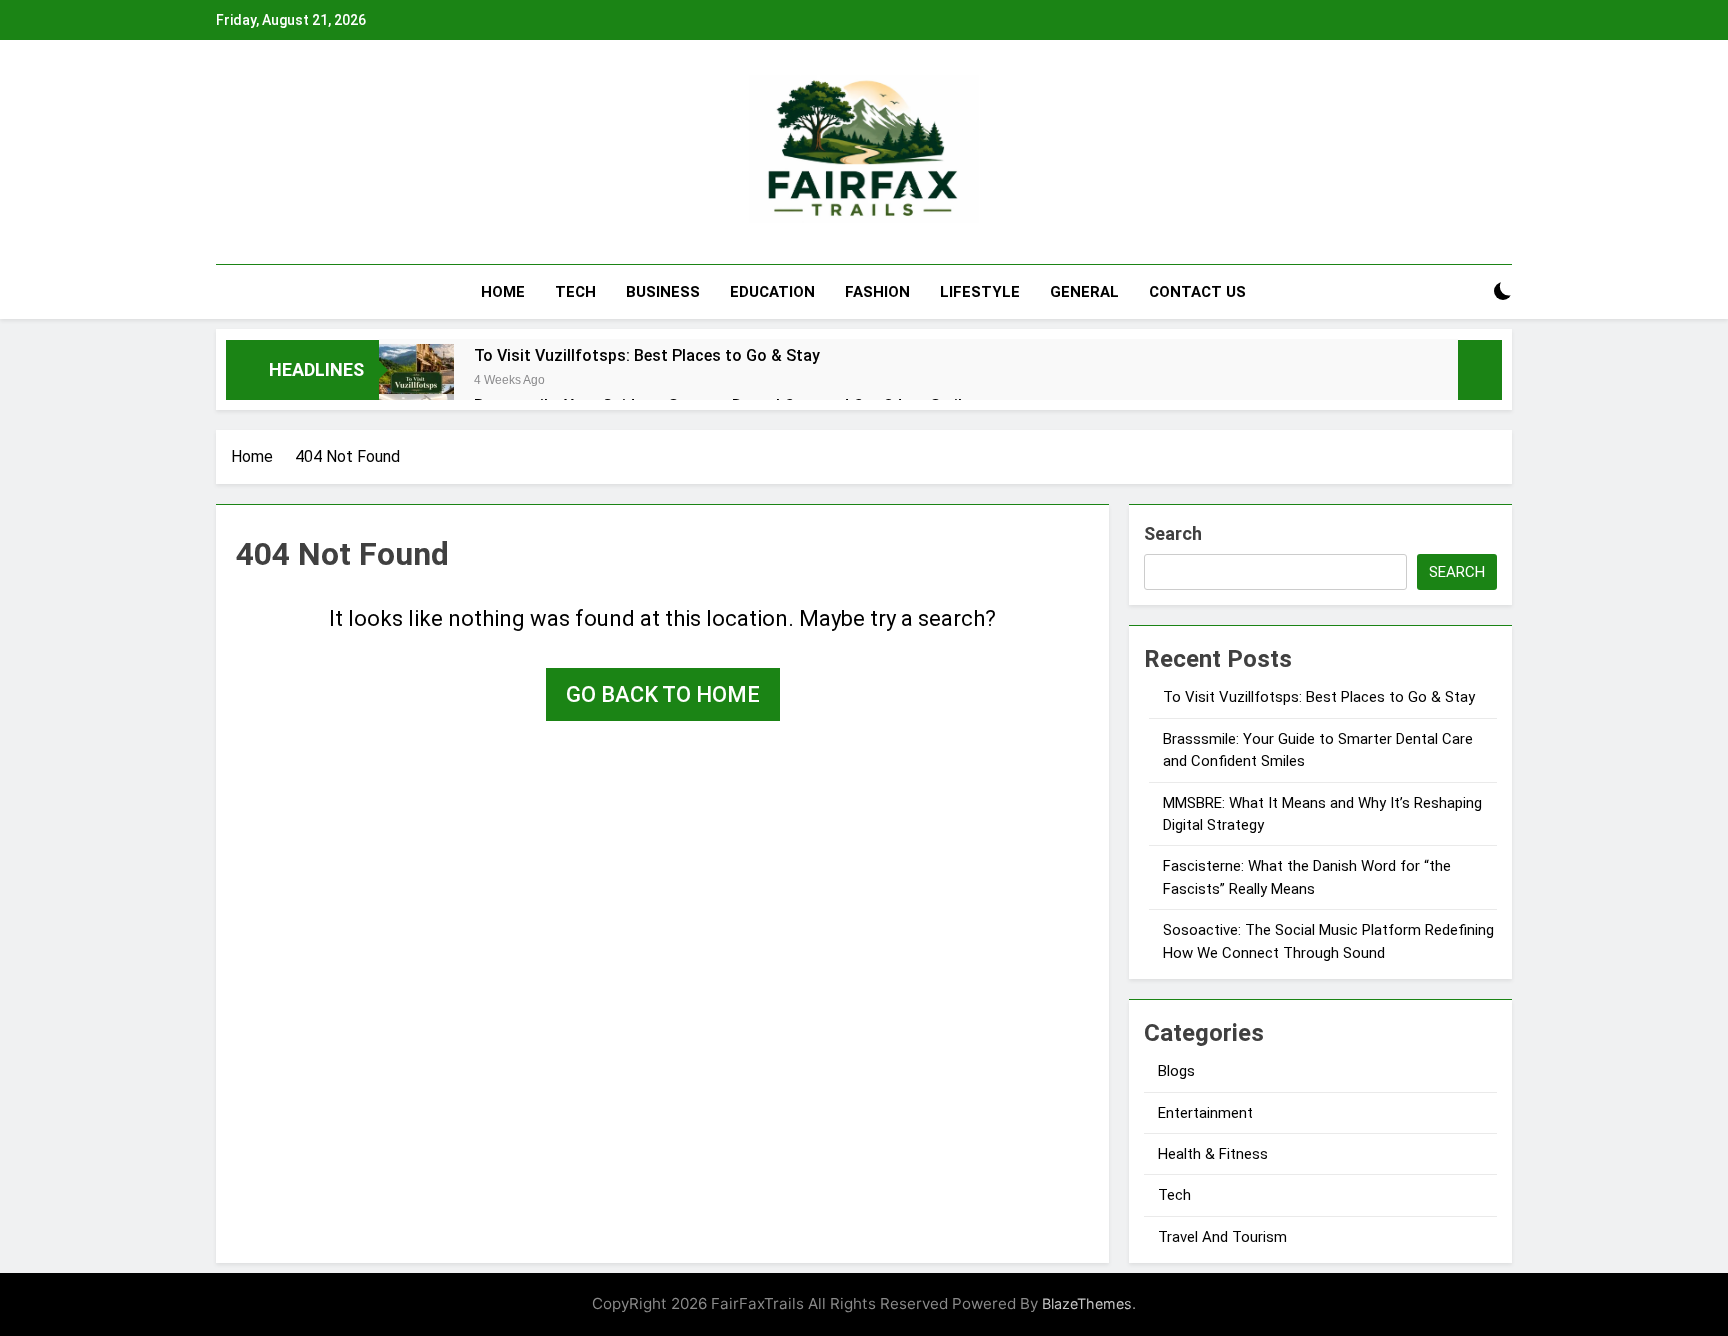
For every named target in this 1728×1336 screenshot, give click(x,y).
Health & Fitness (1213, 1154)
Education (772, 292)
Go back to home (663, 694)
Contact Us (1197, 292)
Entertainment (1205, 1113)
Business (663, 292)
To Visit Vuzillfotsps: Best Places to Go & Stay (647, 355)
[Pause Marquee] (1480, 370)
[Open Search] (1468, 291)
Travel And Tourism (1222, 1237)
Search (1173, 533)
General (1084, 292)
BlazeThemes (1087, 1303)
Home (503, 292)
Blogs (1176, 1071)
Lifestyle (980, 292)
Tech (575, 292)
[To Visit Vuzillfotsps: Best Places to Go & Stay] (416, 381)
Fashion (877, 292)
